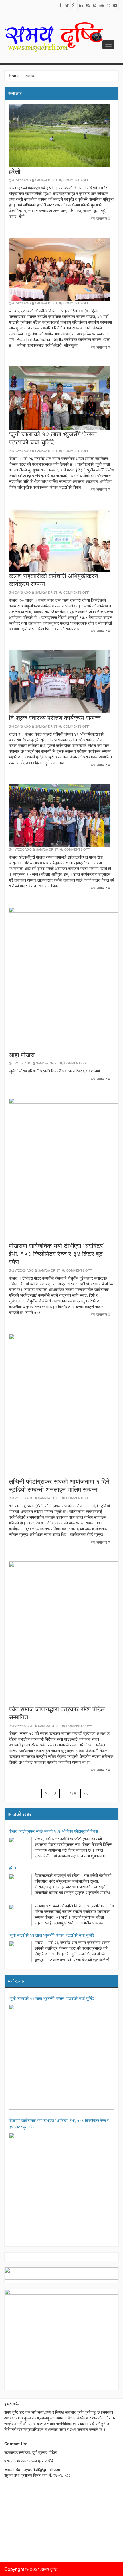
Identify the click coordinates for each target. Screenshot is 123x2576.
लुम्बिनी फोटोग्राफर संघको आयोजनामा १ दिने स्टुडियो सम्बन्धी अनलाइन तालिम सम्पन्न (59, 1485)
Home (14, 76)
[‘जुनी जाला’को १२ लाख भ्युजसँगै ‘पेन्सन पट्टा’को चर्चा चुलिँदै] (20, 1952)
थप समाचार (99, 218)
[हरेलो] (20, 1885)
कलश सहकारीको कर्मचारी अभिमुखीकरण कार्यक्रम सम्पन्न (53, 579)
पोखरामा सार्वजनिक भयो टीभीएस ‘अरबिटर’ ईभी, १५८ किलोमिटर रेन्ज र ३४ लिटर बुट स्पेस (57, 1253)
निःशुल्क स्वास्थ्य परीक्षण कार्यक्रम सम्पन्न (55, 717)
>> (86, 1793)
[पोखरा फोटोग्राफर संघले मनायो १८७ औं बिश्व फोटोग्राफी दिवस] (20, 1848)
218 (73, 1793)
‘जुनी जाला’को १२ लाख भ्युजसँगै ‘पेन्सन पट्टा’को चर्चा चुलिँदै (53, 438)
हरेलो (15, 171)
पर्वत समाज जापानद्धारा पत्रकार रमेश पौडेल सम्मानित (57, 1713)
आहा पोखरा (22, 1054)
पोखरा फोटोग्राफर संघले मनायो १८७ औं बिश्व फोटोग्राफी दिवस (53, 1831)
